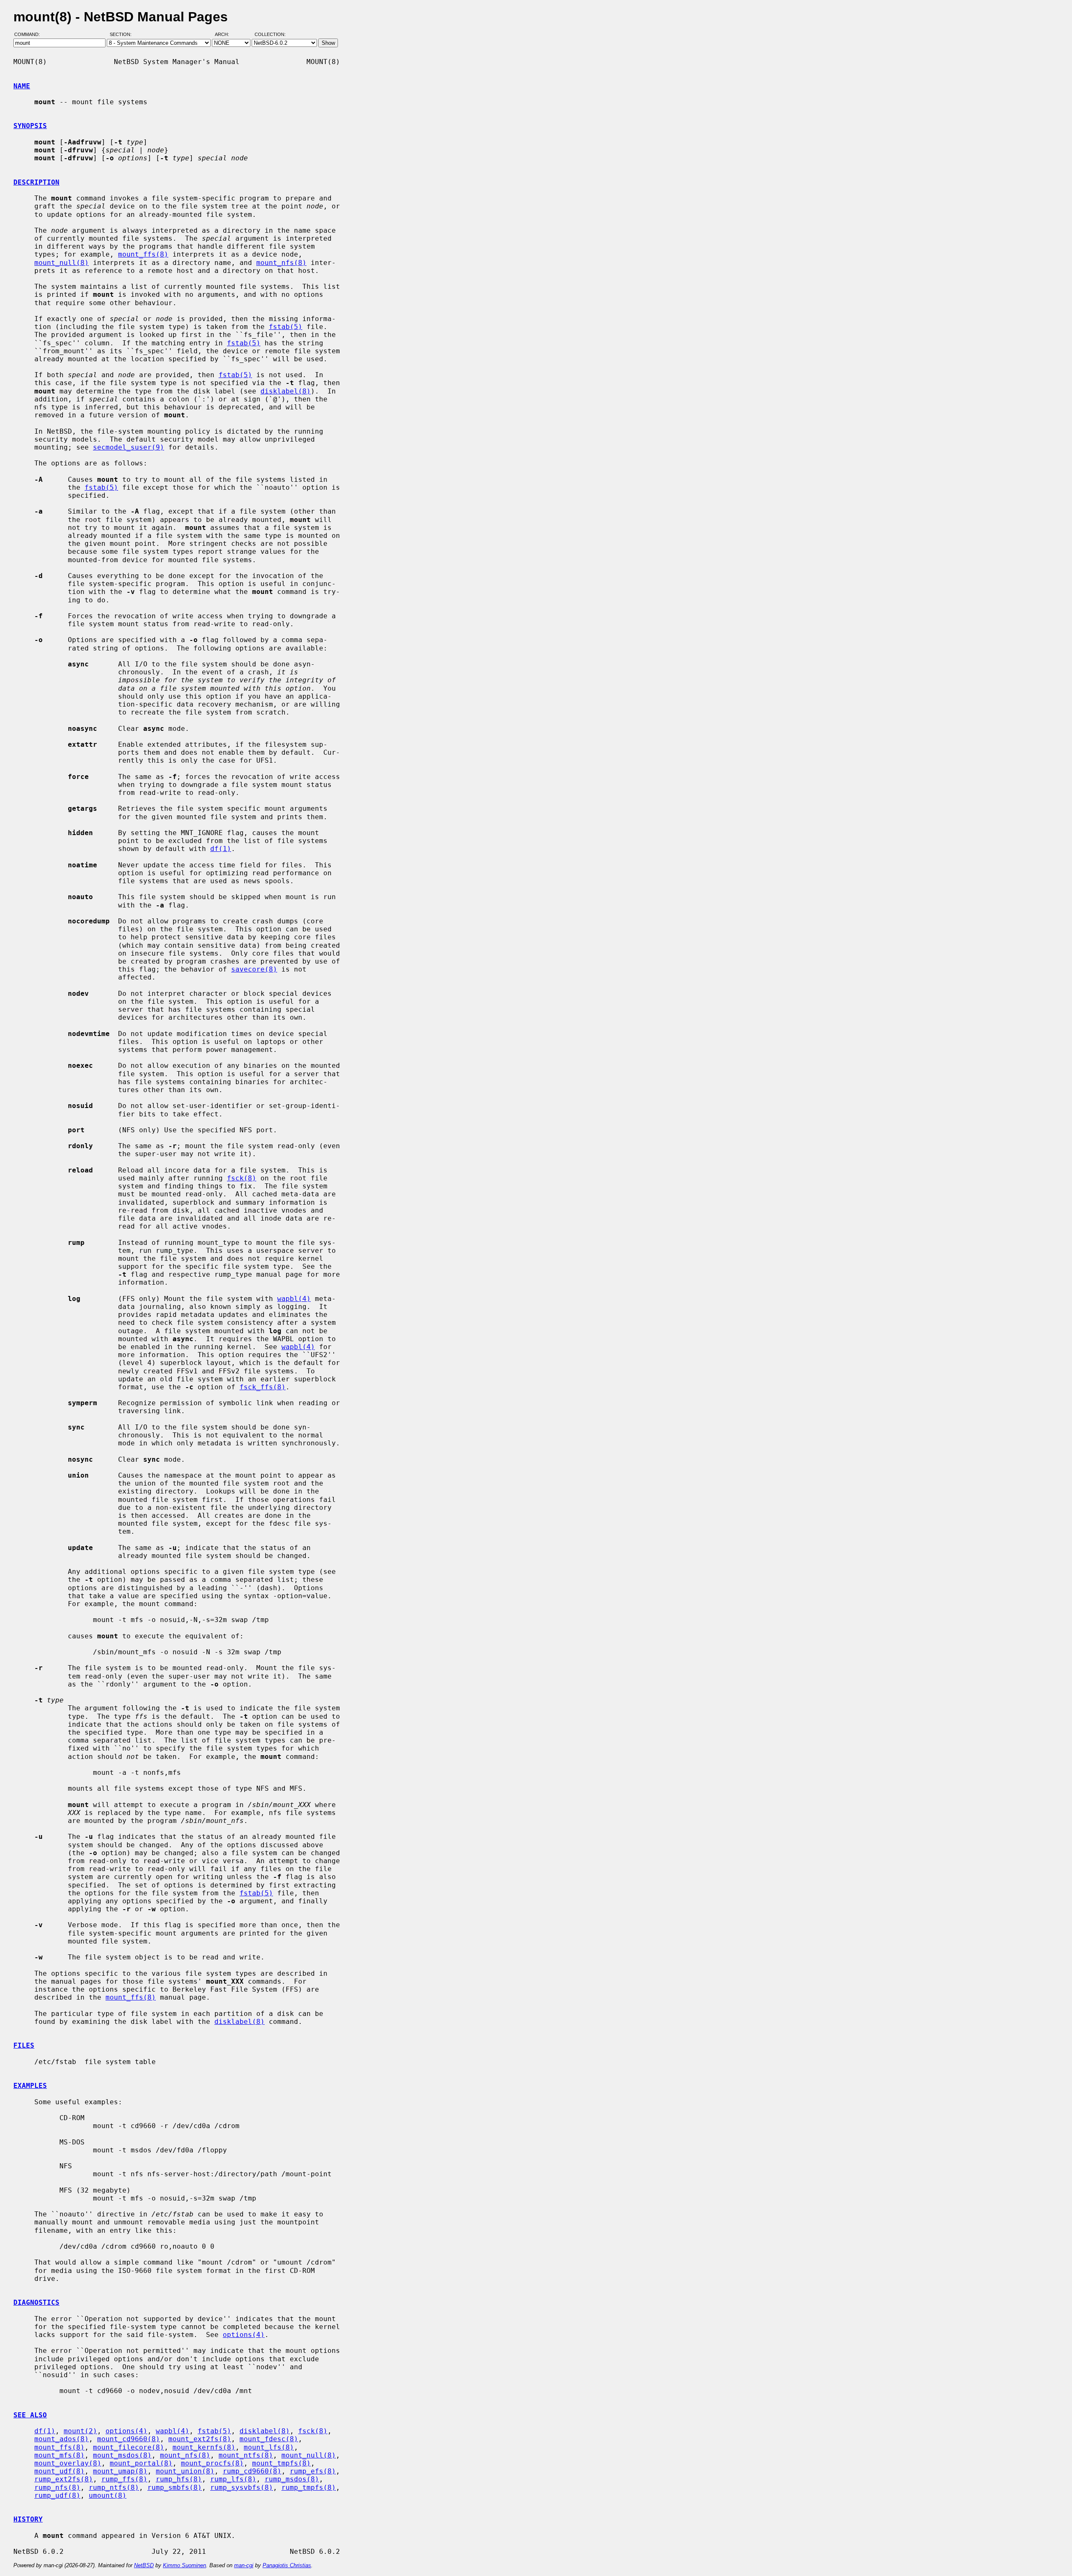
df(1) (221, 849)
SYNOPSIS (30, 126)
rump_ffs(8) (124, 2479)
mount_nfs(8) (281, 263)
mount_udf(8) (59, 2471)
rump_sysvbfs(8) (242, 2487)
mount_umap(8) (120, 2471)
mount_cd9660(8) (129, 2439)
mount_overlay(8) (68, 2463)
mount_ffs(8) (143, 254)
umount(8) (108, 2495)
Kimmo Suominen (184, 2565)
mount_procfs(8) (212, 2463)
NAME (22, 86)
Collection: (270, 35)
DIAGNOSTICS (36, 2302)
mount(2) (80, 2431)
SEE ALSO (30, 2415)
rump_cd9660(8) (252, 2471)
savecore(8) (254, 969)
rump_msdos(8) (292, 2479)
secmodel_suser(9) (129, 447)
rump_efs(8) (313, 2471)
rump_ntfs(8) (114, 2487)
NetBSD (144, 2565)
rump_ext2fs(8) (64, 2479)
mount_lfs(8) (269, 2447)
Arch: (226, 35)
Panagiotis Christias (287, 2565)
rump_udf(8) (57, 2495)
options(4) (244, 2335)
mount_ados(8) (62, 2439)
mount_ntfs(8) (246, 2455)
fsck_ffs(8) (263, 1387)
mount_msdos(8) (122, 2455)
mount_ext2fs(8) (200, 2439)
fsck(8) (242, 1178)
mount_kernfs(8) (204, 2447)
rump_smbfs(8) (175, 2487)
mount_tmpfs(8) (281, 2463)
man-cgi (244, 2565)
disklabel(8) (286, 391)
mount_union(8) (185, 2471)
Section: (122, 35)
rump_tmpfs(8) (309, 2487)
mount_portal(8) (141, 2463)
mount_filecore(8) (129, 2447)
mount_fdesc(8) (269, 2439)
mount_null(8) (62, 263)
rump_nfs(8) (57, 2487)
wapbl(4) (294, 1299)
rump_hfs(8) (179, 2479)
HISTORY (28, 2519)
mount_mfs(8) (59, 2455)
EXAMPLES (30, 2086)
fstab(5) (286, 327)
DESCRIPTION (36, 182)
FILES (24, 2045)
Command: (30, 35)
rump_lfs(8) (233, 2479)
